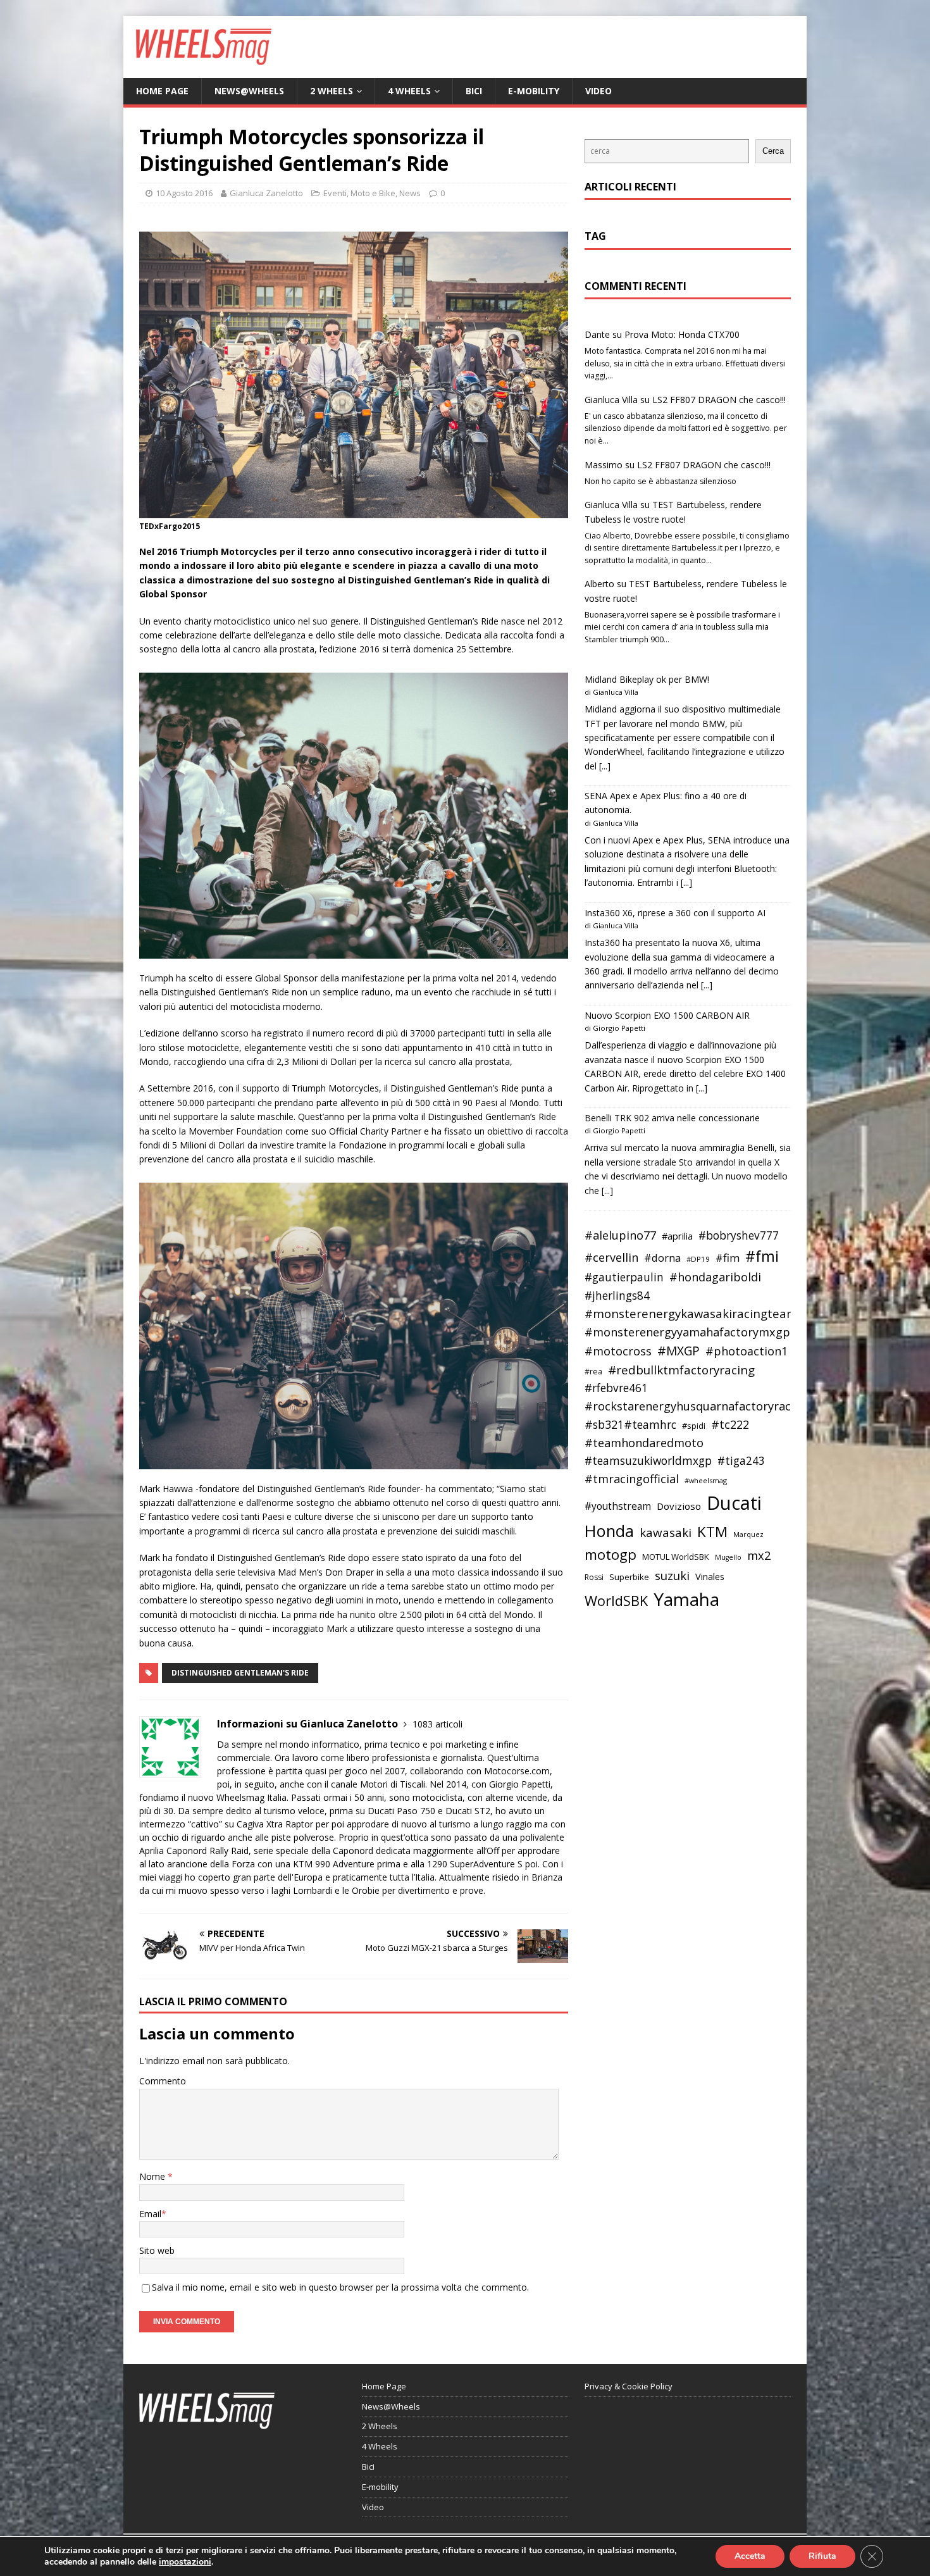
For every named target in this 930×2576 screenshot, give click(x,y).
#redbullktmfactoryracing (681, 1370)
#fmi (762, 1256)
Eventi (335, 193)
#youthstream (618, 1506)
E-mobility (534, 91)
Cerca (773, 151)
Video (598, 91)
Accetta (750, 2556)
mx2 (759, 1555)
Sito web (157, 2250)
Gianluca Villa (611, 400)
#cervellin (611, 1257)
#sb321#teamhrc (630, 1424)
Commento (163, 2081)
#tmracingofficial (632, 1479)
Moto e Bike (373, 193)
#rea (593, 1372)
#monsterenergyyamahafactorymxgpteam (702, 1332)
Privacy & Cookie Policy (629, 2386)
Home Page (162, 91)
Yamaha (686, 1599)
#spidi (694, 1426)
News (410, 193)
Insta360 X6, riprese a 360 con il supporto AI (675, 913)
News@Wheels (249, 91)
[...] (605, 766)
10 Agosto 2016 (184, 193)
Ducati (734, 1503)
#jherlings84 (617, 1296)
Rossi (594, 1577)
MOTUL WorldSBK (676, 1557)
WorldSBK (616, 1601)
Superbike (629, 1577)
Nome (153, 2176)
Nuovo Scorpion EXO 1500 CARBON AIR (667, 1015)
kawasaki (666, 1533)
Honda (609, 1531)
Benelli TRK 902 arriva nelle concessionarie (672, 1118)
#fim (728, 1258)
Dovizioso (679, 1506)
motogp (611, 1554)
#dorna (662, 1258)
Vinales (710, 1576)
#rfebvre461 (616, 1388)
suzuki (672, 1575)
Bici (474, 91)
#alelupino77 (620, 1235)
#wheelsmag (706, 1480)
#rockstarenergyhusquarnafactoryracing (696, 1406)
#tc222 (730, 1424)
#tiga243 (741, 1461)
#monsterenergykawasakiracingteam (691, 1313)
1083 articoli (437, 1724)
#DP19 (698, 1259)
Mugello (728, 1557)
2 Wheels (332, 91)
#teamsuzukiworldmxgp (648, 1461)
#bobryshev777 (739, 1235)
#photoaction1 (747, 1351)
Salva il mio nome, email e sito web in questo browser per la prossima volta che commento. (340, 2287)
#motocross (618, 1351)
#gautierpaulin (624, 1277)
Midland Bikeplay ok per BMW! (647, 679)
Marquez (748, 1534)
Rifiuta (822, 2556)
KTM (712, 1532)
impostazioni (185, 2562)
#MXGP (679, 1351)
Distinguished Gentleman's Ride (240, 1673)
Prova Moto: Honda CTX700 (682, 334)
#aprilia (677, 1236)
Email (150, 2214)
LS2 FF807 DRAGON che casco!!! (719, 400)
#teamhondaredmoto (644, 1443)
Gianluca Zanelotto (266, 193)
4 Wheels (409, 91)
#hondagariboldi (715, 1277)
